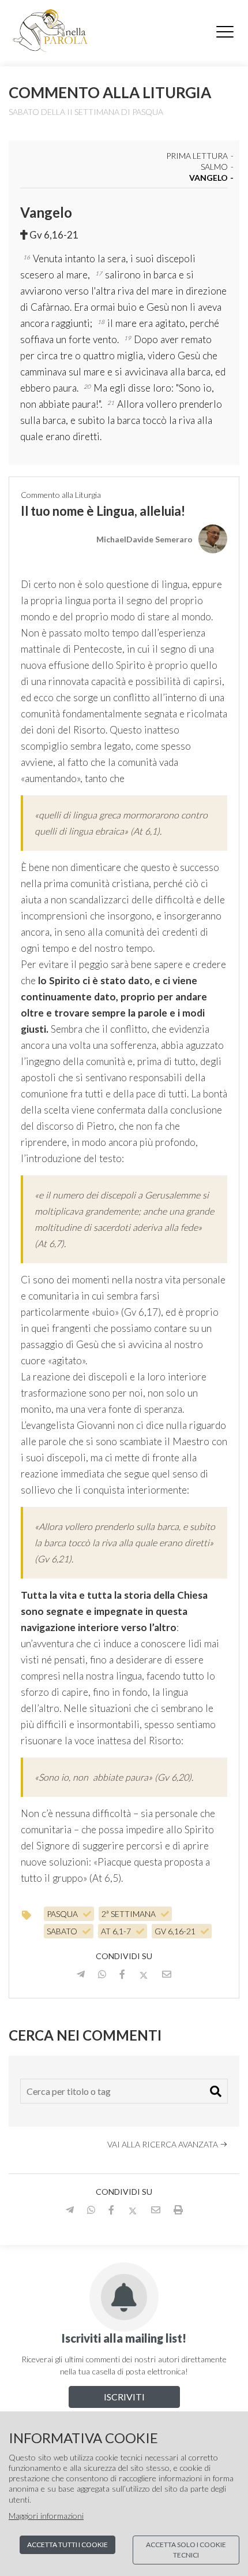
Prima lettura (197, 156)
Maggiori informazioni (46, 2516)
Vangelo (208, 178)
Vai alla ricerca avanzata (164, 2144)
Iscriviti (124, 2397)
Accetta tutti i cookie (67, 2545)
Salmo (214, 167)
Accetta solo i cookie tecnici (186, 2550)
